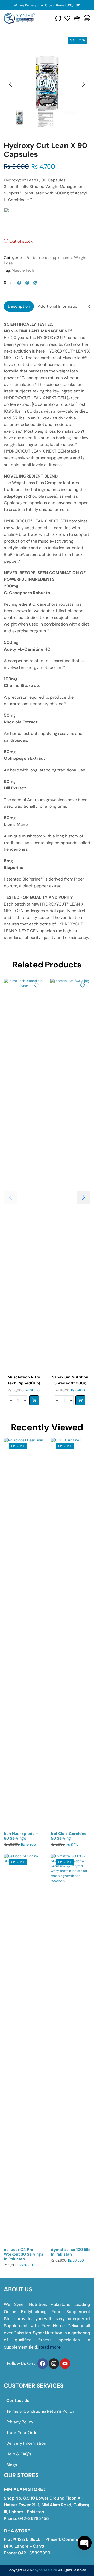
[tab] (19, 306)
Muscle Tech (23, 270)
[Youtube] (65, 2364)
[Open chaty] (85, 2543)
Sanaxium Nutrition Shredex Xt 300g (70, 1380)
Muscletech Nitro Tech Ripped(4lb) (24, 1380)
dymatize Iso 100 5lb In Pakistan (70, 2252)
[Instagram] (54, 2364)
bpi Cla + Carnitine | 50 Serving (70, 1836)
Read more (50, 2347)
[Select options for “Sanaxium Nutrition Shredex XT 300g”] (80, 1400)
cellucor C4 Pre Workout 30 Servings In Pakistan (23, 2254)
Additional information (59, 306)
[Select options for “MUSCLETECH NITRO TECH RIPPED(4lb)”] (34, 1400)
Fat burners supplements (49, 258)
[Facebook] (43, 2364)
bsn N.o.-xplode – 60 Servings (21, 1836)
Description (19, 306)
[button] (10, 85)
